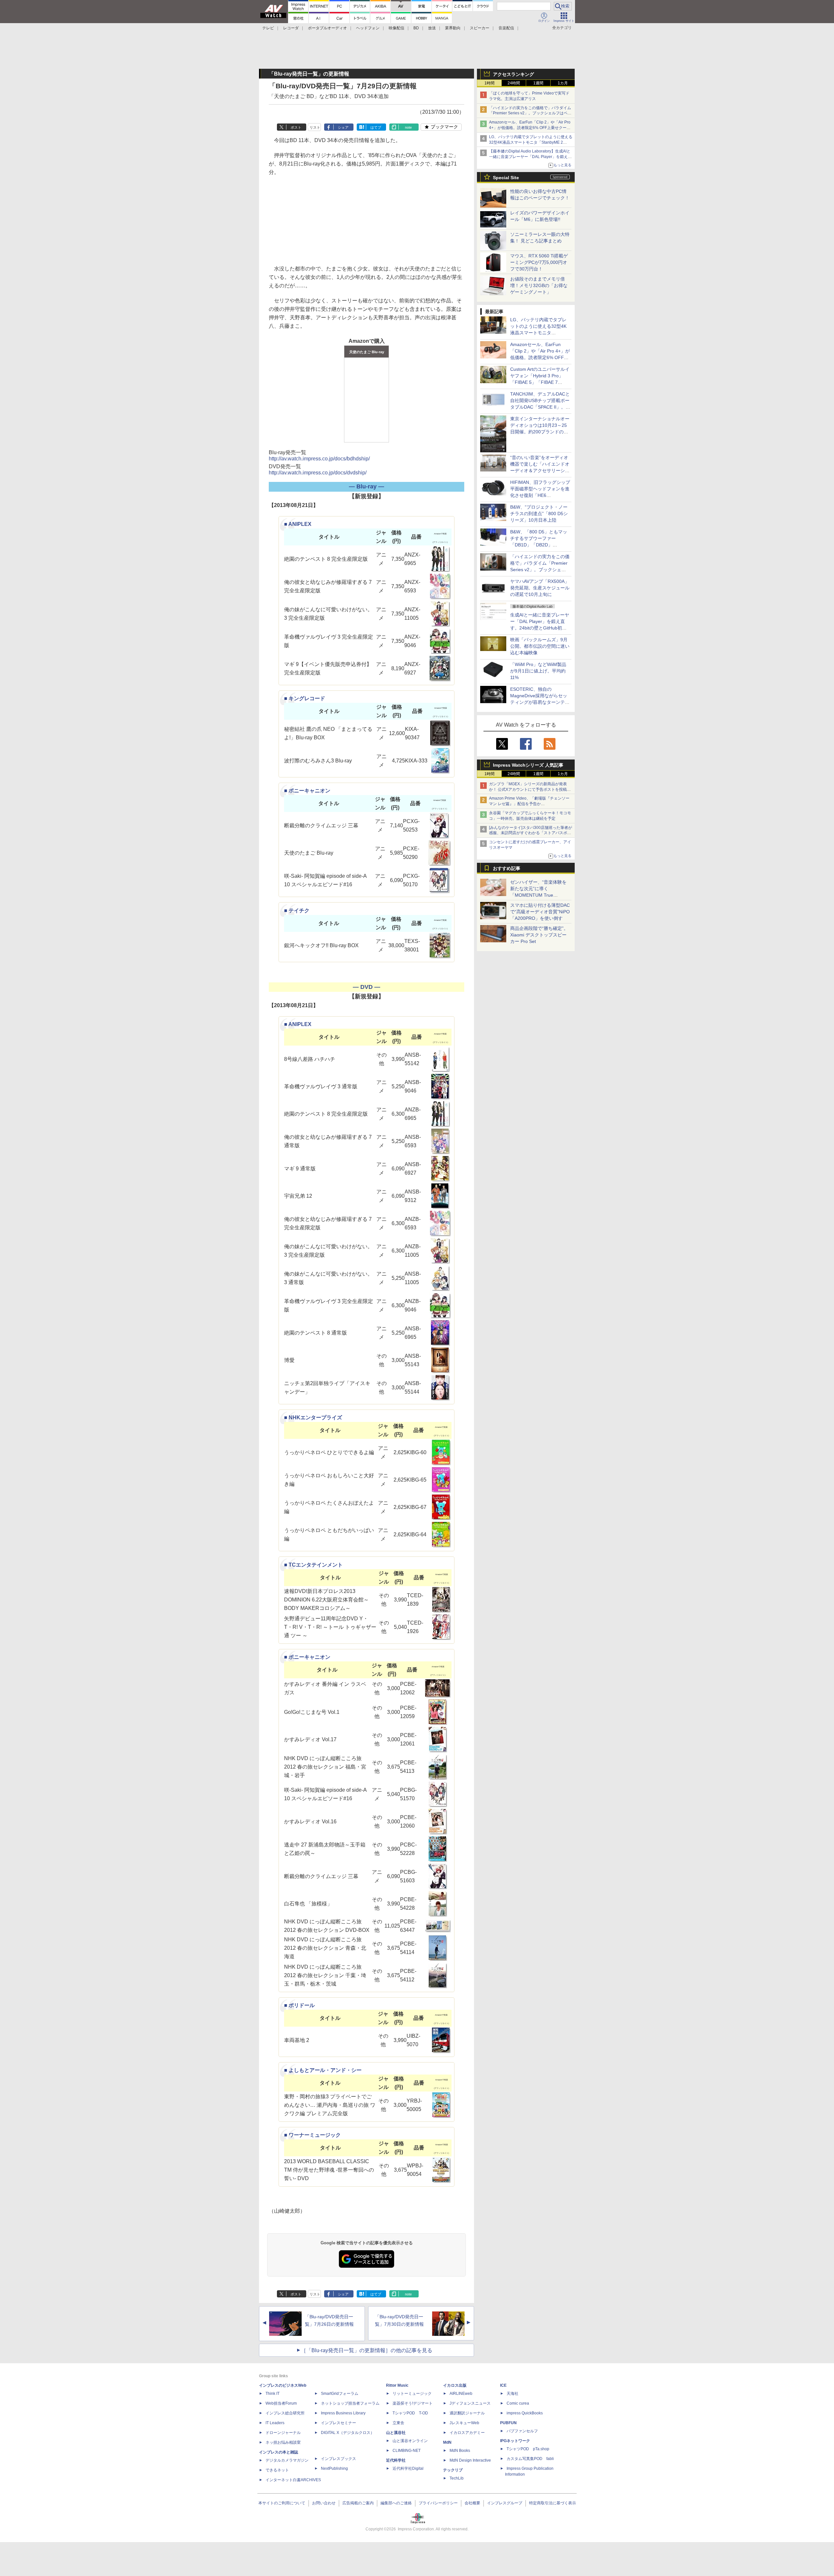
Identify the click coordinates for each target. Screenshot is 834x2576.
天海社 (512, 2394)
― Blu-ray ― (367, 486)
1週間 (538, 83)
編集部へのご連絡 (396, 2503)
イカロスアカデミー (467, 2433)
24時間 (514, 83)
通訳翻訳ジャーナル (467, 2413)
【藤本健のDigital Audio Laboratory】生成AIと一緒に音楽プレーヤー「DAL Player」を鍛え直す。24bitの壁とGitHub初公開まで (530, 157)
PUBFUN (508, 2423)
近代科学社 (396, 2460)
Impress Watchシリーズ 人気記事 (528, 765)
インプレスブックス (338, 2459)
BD (416, 28)
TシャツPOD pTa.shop (528, 2449)
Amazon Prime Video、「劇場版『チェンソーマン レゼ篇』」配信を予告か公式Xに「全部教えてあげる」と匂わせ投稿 (529, 804)
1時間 (489, 83)
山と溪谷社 (396, 2433)
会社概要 (472, 2503)
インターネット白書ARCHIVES (293, 2480)
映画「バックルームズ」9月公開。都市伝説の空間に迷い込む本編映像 (540, 646)
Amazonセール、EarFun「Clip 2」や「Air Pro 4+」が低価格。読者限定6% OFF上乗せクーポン (530, 128)
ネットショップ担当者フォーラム (350, 2403)
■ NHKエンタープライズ (313, 1418)
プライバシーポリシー (438, 2503)
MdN (447, 2442)
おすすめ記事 (507, 868)
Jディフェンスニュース (470, 2403)
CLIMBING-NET (407, 2451)
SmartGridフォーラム (340, 2394)
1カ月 (563, 83)
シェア (343, 127)
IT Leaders (275, 2423)
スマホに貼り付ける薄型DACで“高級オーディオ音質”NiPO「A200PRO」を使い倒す (540, 912)
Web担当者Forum (281, 2403)
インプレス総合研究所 (285, 2413)
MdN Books (460, 2451)
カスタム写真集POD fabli (530, 2459)
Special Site (506, 178)
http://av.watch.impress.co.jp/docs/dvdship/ (318, 473)
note (408, 127)
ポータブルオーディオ (327, 28)
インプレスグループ (505, 2503)
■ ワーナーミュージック (312, 2135)
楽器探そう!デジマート (413, 2403)
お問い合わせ (324, 2503)
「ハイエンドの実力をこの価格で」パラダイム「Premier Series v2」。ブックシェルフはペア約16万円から (530, 113)
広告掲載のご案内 (358, 2503)
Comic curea (518, 2403)
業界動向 (453, 28)
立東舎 (398, 2423)
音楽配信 (506, 28)
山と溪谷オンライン (410, 2441)
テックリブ (453, 2470)
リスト (315, 127)
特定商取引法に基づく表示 (553, 2503)
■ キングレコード (305, 698)
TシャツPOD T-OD (410, 2413)
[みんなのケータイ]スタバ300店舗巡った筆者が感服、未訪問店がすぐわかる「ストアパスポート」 (531, 833)
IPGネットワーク (515, 2441)
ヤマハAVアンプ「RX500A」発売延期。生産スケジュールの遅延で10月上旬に (540, 588)
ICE (503, 2385)
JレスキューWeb (464, 2423)
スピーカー (480, 28)
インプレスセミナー (338, 2423)
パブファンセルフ (522, 2431)
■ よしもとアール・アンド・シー (323, 2070)
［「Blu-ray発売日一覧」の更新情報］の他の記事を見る (367, 2350)
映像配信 (396, 28)
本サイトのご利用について (282, 2503)
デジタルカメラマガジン (287, 2460)
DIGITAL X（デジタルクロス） (348, 2433)
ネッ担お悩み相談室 (283, 2442)
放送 (432, 28)
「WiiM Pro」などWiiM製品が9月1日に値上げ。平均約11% (538, 671)
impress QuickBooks (525, 2413)
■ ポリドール (299, 2005)
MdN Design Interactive (470, 2460)
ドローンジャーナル (283, 2433)
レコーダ (291, 28)
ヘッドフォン (368, 28)
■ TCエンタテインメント (313, 1565)
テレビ (268, 28)
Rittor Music (397, 2385)
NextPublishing (334, 2468)
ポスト (296, 127)
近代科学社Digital (408, 2468)
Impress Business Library (343, 2413)
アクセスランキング (513, 74)
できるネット (277, 2470)
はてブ (376, 127)
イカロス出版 (455, 2385)
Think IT (273, 2394)
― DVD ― (367, 987)
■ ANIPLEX (298, 524)
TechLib (457, 2478)
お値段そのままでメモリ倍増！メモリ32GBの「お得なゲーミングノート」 (539, 285)
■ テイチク (297, 911)
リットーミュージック (412, 2394)
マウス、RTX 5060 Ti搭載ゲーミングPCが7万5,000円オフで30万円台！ (539, 262)
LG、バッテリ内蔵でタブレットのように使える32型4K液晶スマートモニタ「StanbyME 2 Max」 (531, 142)
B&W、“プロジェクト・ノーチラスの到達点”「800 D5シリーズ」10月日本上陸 (539, 514)
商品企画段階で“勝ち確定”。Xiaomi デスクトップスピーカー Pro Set (539, 935)
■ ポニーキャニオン (307, 791)
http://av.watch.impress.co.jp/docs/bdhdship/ (319, 459)
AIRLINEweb (461, 2394)
